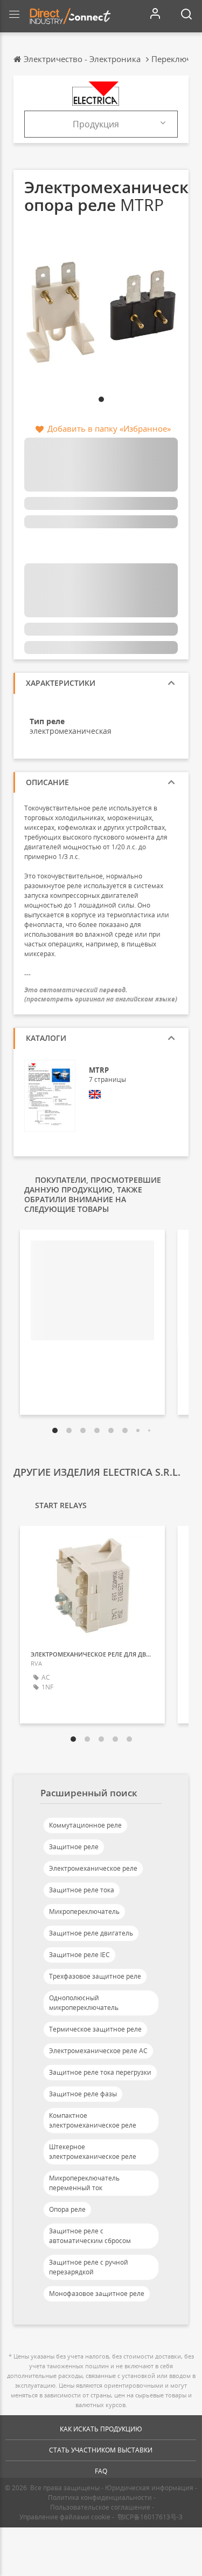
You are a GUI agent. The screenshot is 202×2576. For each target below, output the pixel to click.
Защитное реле (74, 1847)
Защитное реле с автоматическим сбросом (90, 2236)
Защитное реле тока (82, 1890)
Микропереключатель (84, 1911)
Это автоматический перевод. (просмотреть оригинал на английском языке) (101, 994)
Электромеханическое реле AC (98, 2051)
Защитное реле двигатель (91, 1933)
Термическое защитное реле (95, 2029)
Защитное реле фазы (83, 2094)
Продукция (96, 124)
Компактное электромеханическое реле (93, 2120)
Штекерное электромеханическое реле (93, 2152)
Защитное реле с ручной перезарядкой (89, 2267)
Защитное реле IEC (79, 1955)
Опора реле (67, 2209)
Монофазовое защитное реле (97, 2294)
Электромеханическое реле (93, 1868)
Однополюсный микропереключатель (84, 2003)
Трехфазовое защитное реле (95, 1976)
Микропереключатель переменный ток (84, 2183)
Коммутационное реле (85, 1825)
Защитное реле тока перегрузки (100, 2072)
